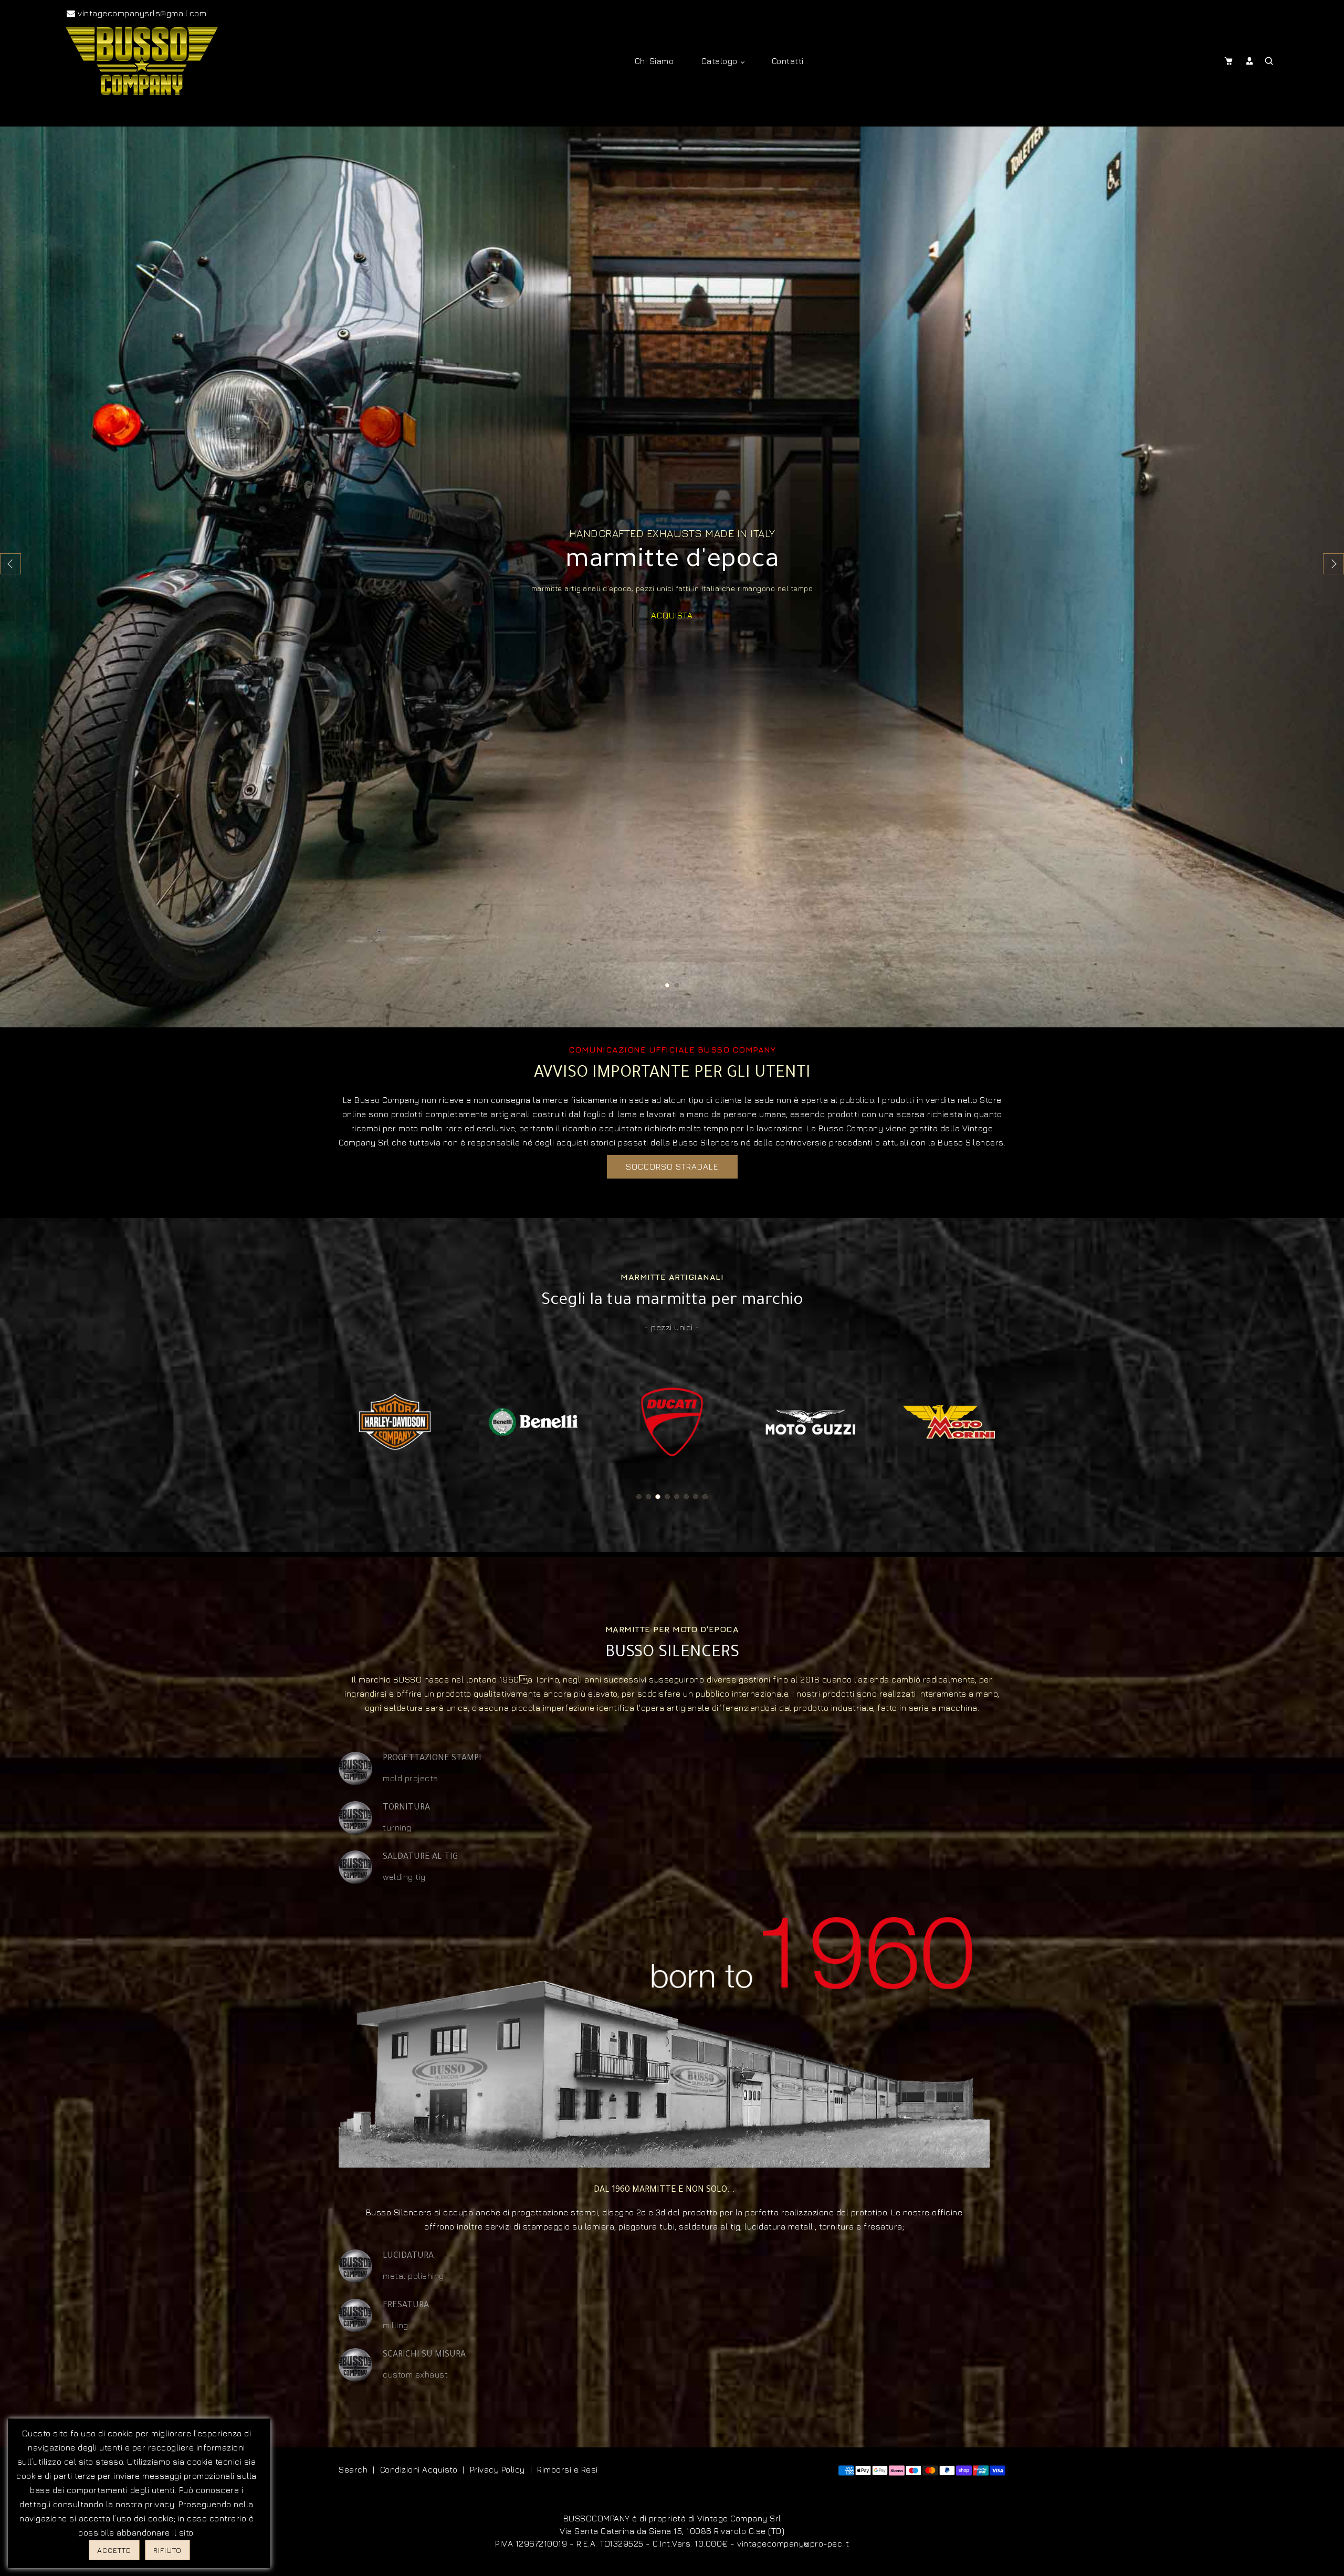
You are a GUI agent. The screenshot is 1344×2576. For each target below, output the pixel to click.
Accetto (114, 2550)
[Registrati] (1251, 61)
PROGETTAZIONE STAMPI (432, 1759)
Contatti (788, 61)
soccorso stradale (672, 1166)
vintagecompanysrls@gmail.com (141, 13)
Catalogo (721, 61)
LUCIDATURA (408, 2256)
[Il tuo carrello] (1231, 61)
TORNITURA (406, 1808)
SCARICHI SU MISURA (424, 2355)
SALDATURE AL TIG (420, 1857)
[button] (1333, 564)
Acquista (672, 615)
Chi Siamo (654, 61)
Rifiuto (167, 2550)
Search (353, 2469)
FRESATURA (406, 2306)
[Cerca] (1270, 61)
